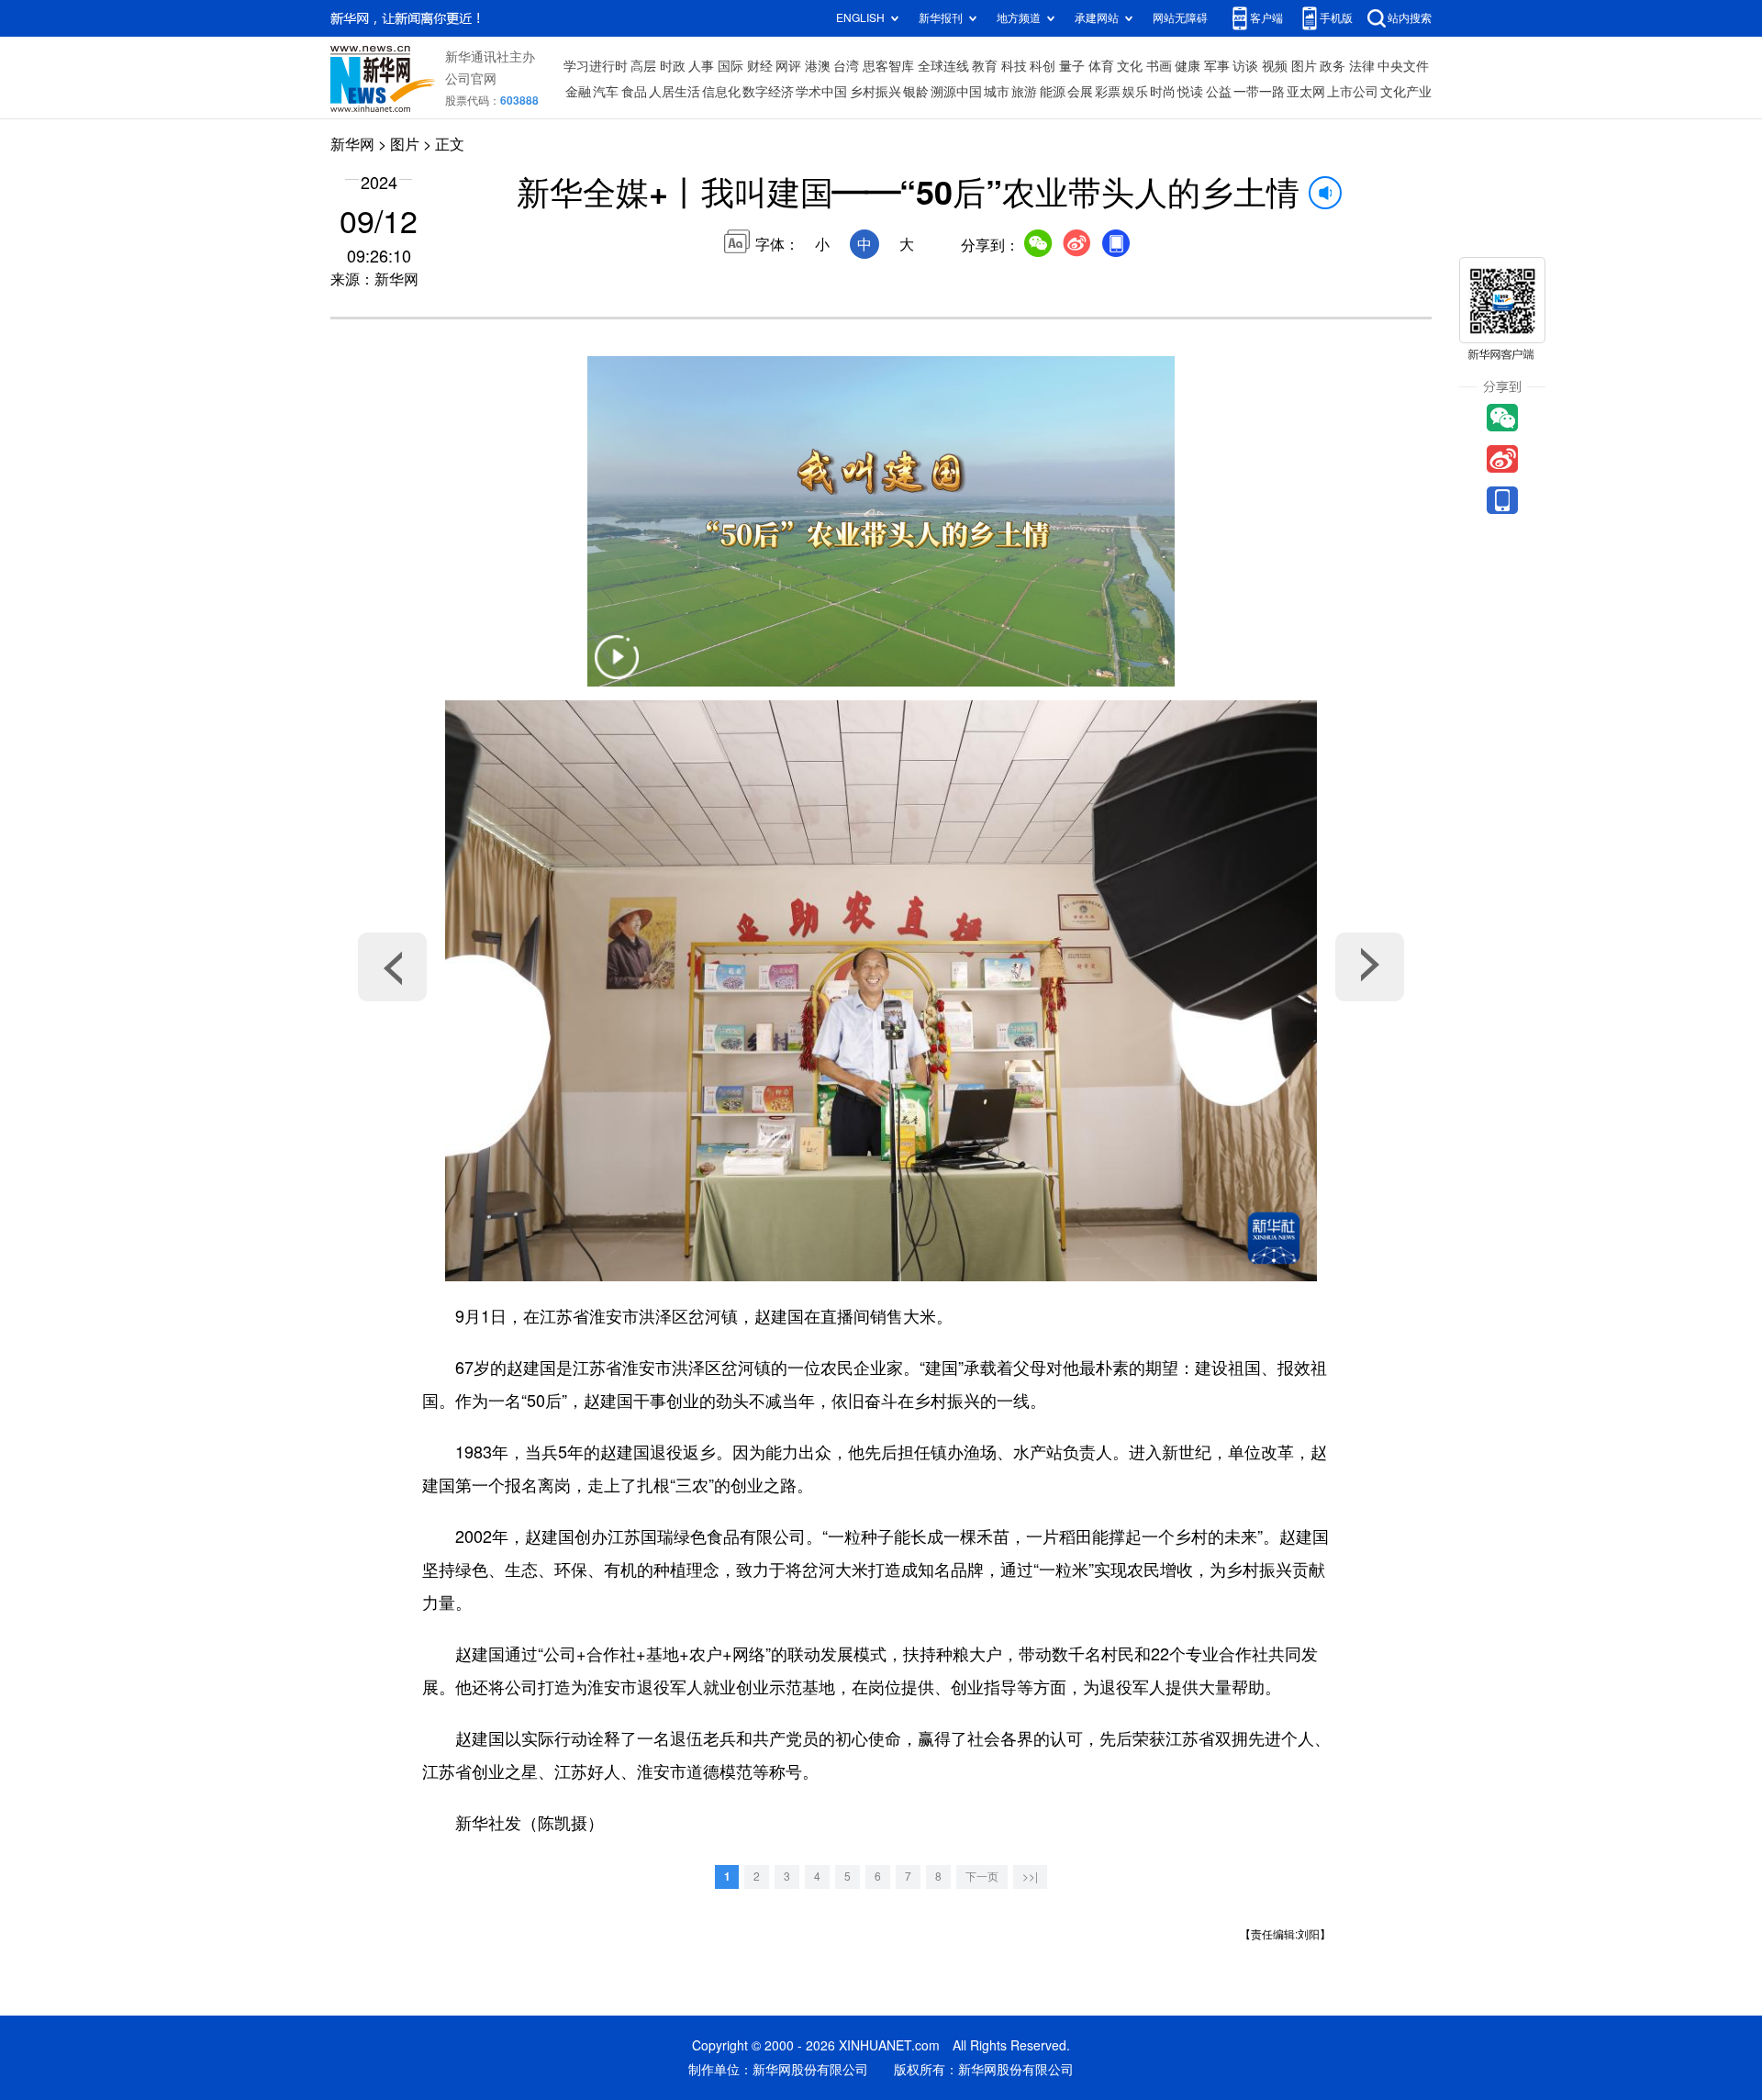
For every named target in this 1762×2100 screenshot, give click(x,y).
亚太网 (1306, 92)
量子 (1072, 66)
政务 (1333, 66)
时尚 (1163, 92)
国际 (730, 66)
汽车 (606, 92)
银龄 (916, 92)
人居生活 (675, 92)
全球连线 (943, 66)
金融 (578, 92)
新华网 (352, 144)
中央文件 (1403, 66)
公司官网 (471, 79)
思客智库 (888, 66)
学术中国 (821, 92)
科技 (1014, 66)
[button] (617, 669)
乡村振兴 (875, 92)
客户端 (1266, 18)
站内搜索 (1410, 18)
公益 (1219, 92)
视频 (1275, 66)
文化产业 (1406, 92)
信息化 (721, 92)
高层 (643, 66)
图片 (1304, 66)
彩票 (1108, 92)
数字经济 (768, 92)
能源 (1053, 92)
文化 (1130, 66)
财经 (760, 66)
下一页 (982, 1877)
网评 (788, 66)
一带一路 (1259, 92)
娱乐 (1135, 92)
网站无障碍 (1180, 18)
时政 (673, 66)
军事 (1217, 66)
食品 (634, 92)
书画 (1159, 66)
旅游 (1024, 92)
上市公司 (1353, 92)
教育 (985, 66)
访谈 (1245, 66)
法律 (1362, 66)
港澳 (818, 66)
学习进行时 (596, 66)
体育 (1101, 66)
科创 (1043, 66)
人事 (701, 66)
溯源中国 (956, 92)
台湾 (846, 66)
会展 (1080, 92)
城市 (997, 92)
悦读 (1190, 92)
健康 (1188, 66)
